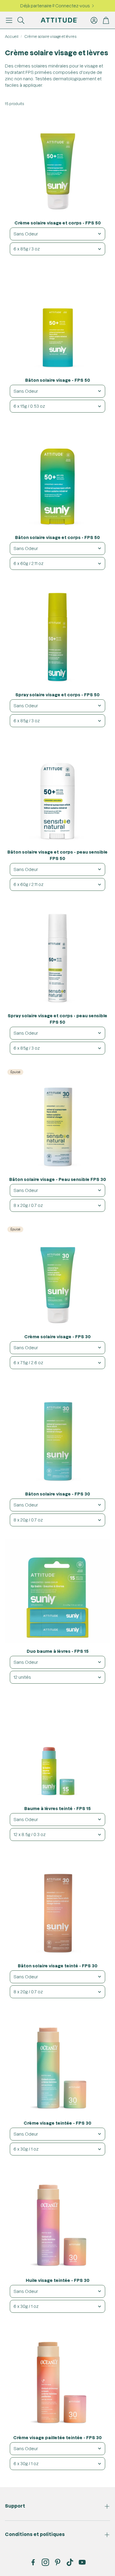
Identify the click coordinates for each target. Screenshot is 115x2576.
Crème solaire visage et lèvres (50, 36)
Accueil (12, 36)
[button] (9, 20)
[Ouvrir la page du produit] (57, 163)
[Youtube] (82, 2562)
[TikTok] (70, 2562)
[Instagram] (45, 2562)
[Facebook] (33, 2562)
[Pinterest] (58, 2562)
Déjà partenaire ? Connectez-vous (55, 6)
